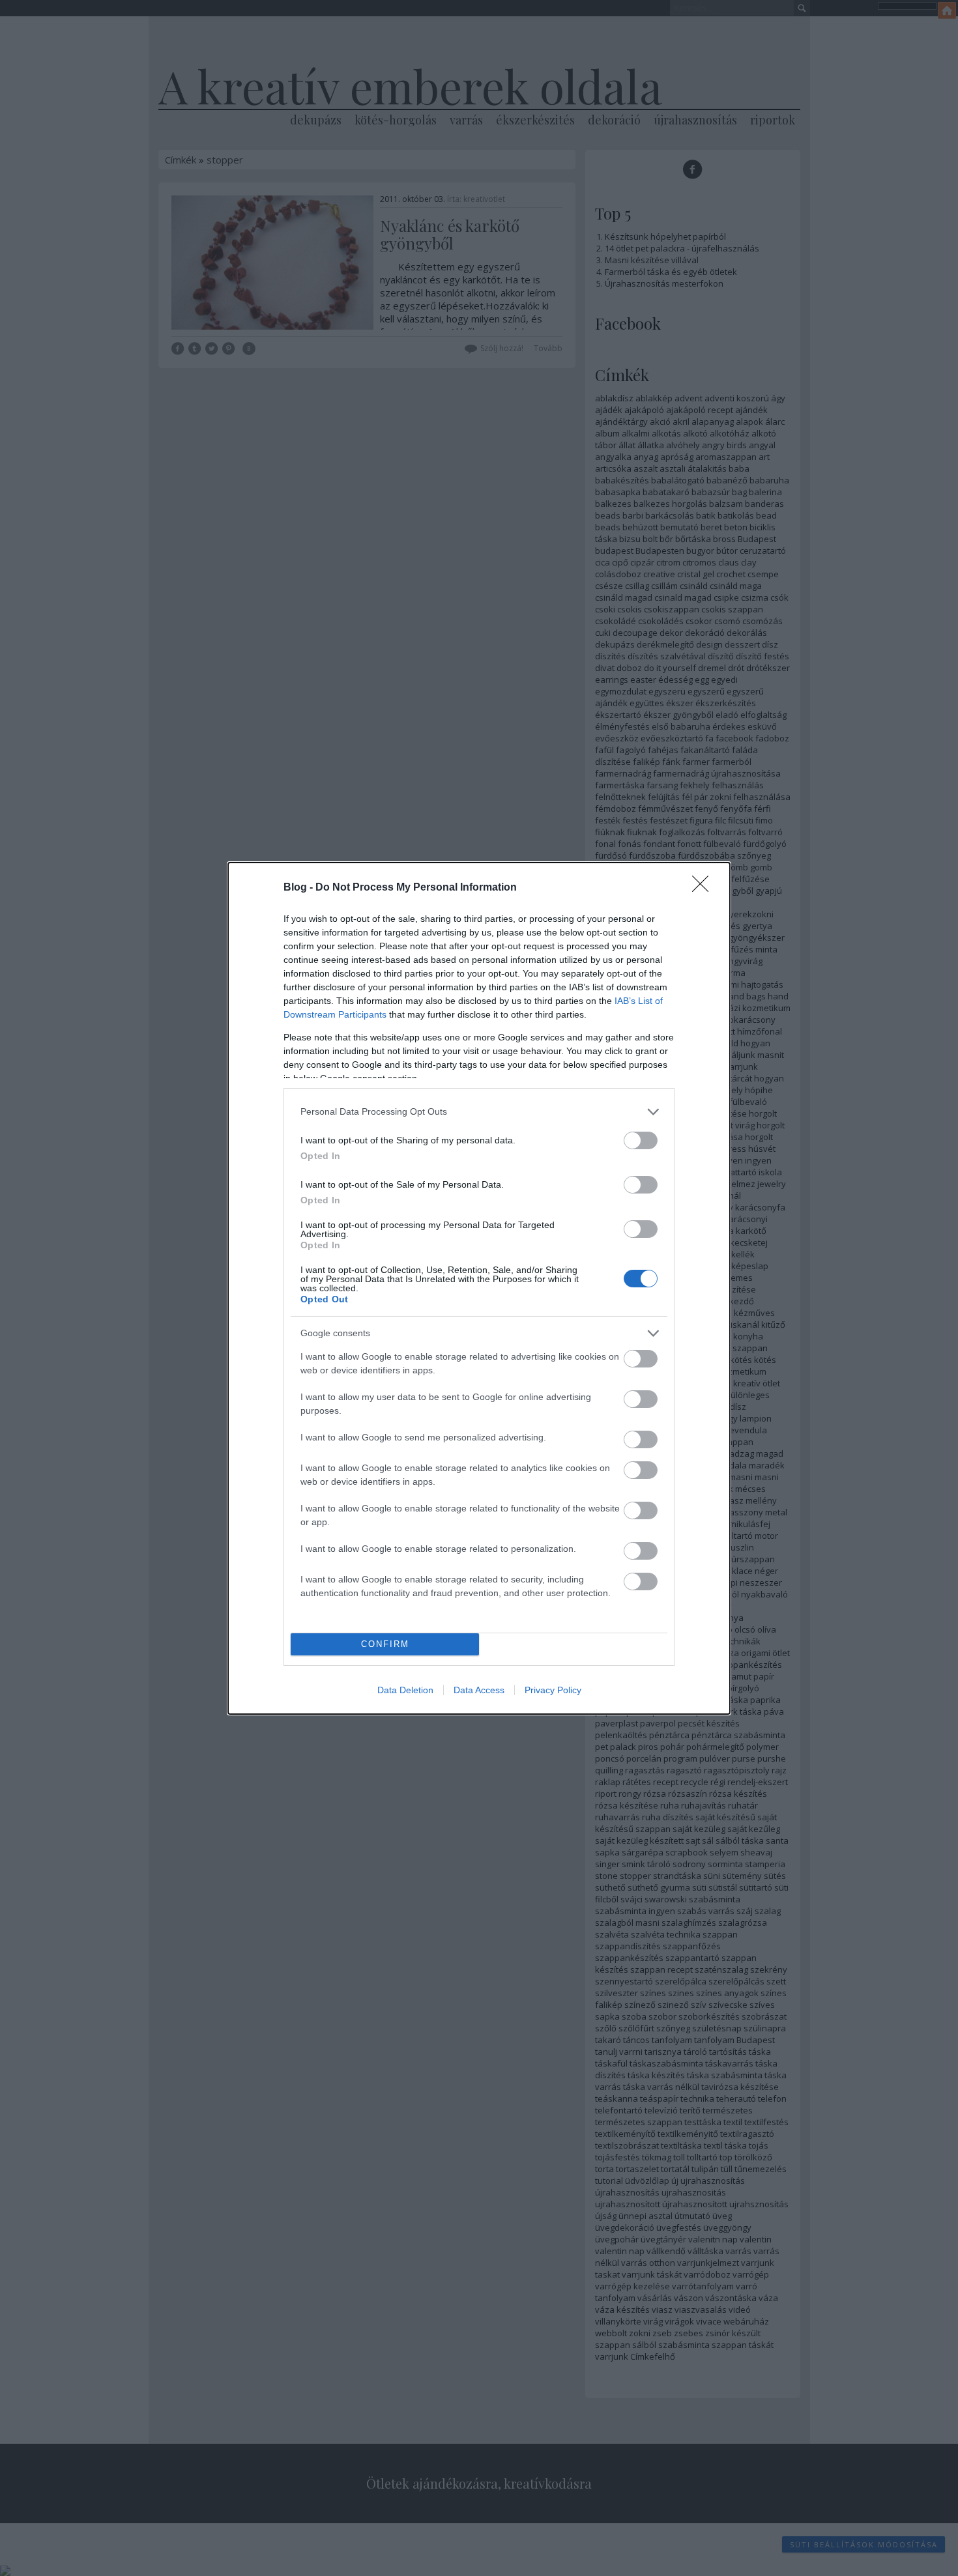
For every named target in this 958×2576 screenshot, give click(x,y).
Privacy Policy (553, 1690)
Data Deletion (405, 1690)
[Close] (704, 888)
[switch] (641, 1140)
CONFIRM (385, 1644)
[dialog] (479, 1288)
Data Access (479, 1690)
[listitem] (479, 1112)
